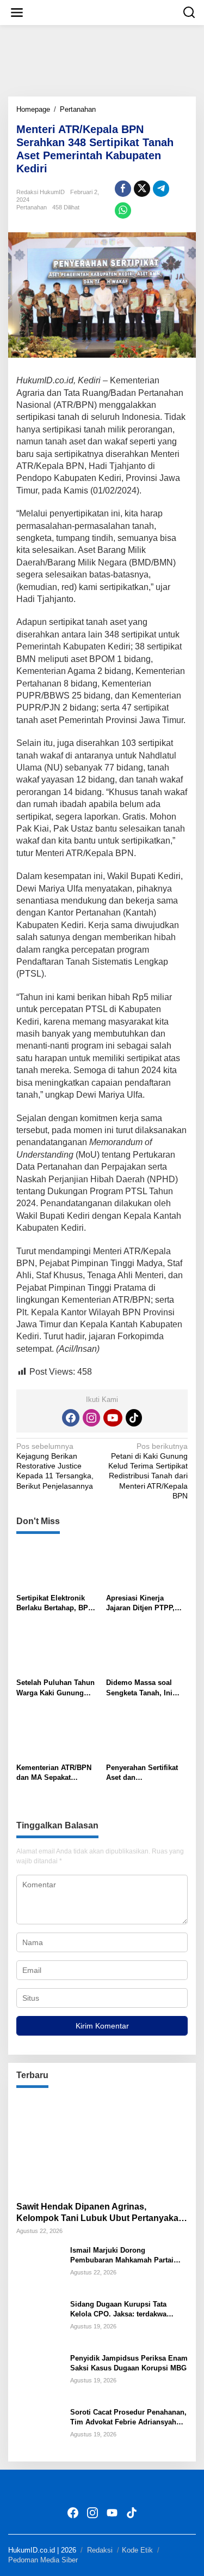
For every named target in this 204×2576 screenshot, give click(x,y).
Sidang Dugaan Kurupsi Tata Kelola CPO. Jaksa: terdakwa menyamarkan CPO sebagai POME (128, 2310)
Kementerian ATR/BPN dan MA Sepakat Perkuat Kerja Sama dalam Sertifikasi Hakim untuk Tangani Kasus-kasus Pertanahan (56, 1773)
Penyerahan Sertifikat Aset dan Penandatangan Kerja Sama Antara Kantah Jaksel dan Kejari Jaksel (147, 1773)
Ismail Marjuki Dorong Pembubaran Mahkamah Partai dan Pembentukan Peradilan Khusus (122, 2256)
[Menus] (17, 13)
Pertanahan (32, 207)
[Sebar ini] (123, 189)
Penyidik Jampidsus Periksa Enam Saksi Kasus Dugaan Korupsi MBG (129, 2363)
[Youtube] (113, 1418)
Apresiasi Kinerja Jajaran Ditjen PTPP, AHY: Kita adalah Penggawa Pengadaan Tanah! (143, 1603)
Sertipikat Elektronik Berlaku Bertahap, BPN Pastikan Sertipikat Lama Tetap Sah (55, 1603)
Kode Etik (137, 2550)
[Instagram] (91, 1418)
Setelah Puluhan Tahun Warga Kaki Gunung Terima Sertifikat (55, 1688)
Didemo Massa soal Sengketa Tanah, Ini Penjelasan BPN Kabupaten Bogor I (139, 1688)
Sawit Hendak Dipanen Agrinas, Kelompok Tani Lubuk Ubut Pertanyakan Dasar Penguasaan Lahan (100, 2213)
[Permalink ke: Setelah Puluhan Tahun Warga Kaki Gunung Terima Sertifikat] (57, 1650)
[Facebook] (71, 1418)
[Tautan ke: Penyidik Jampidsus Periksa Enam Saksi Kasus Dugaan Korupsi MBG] (39, 2376)
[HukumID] (104, 12)
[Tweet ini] (142, 189)
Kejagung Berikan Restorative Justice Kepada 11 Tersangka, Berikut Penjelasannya (55, 1466)
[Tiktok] (134, 1418)
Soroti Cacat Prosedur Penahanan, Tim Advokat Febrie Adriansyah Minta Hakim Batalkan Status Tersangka (128, 2418)
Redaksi (100, 2550)
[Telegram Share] (161, 189)
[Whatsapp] (123, 210)
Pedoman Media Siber (43, 2560)
